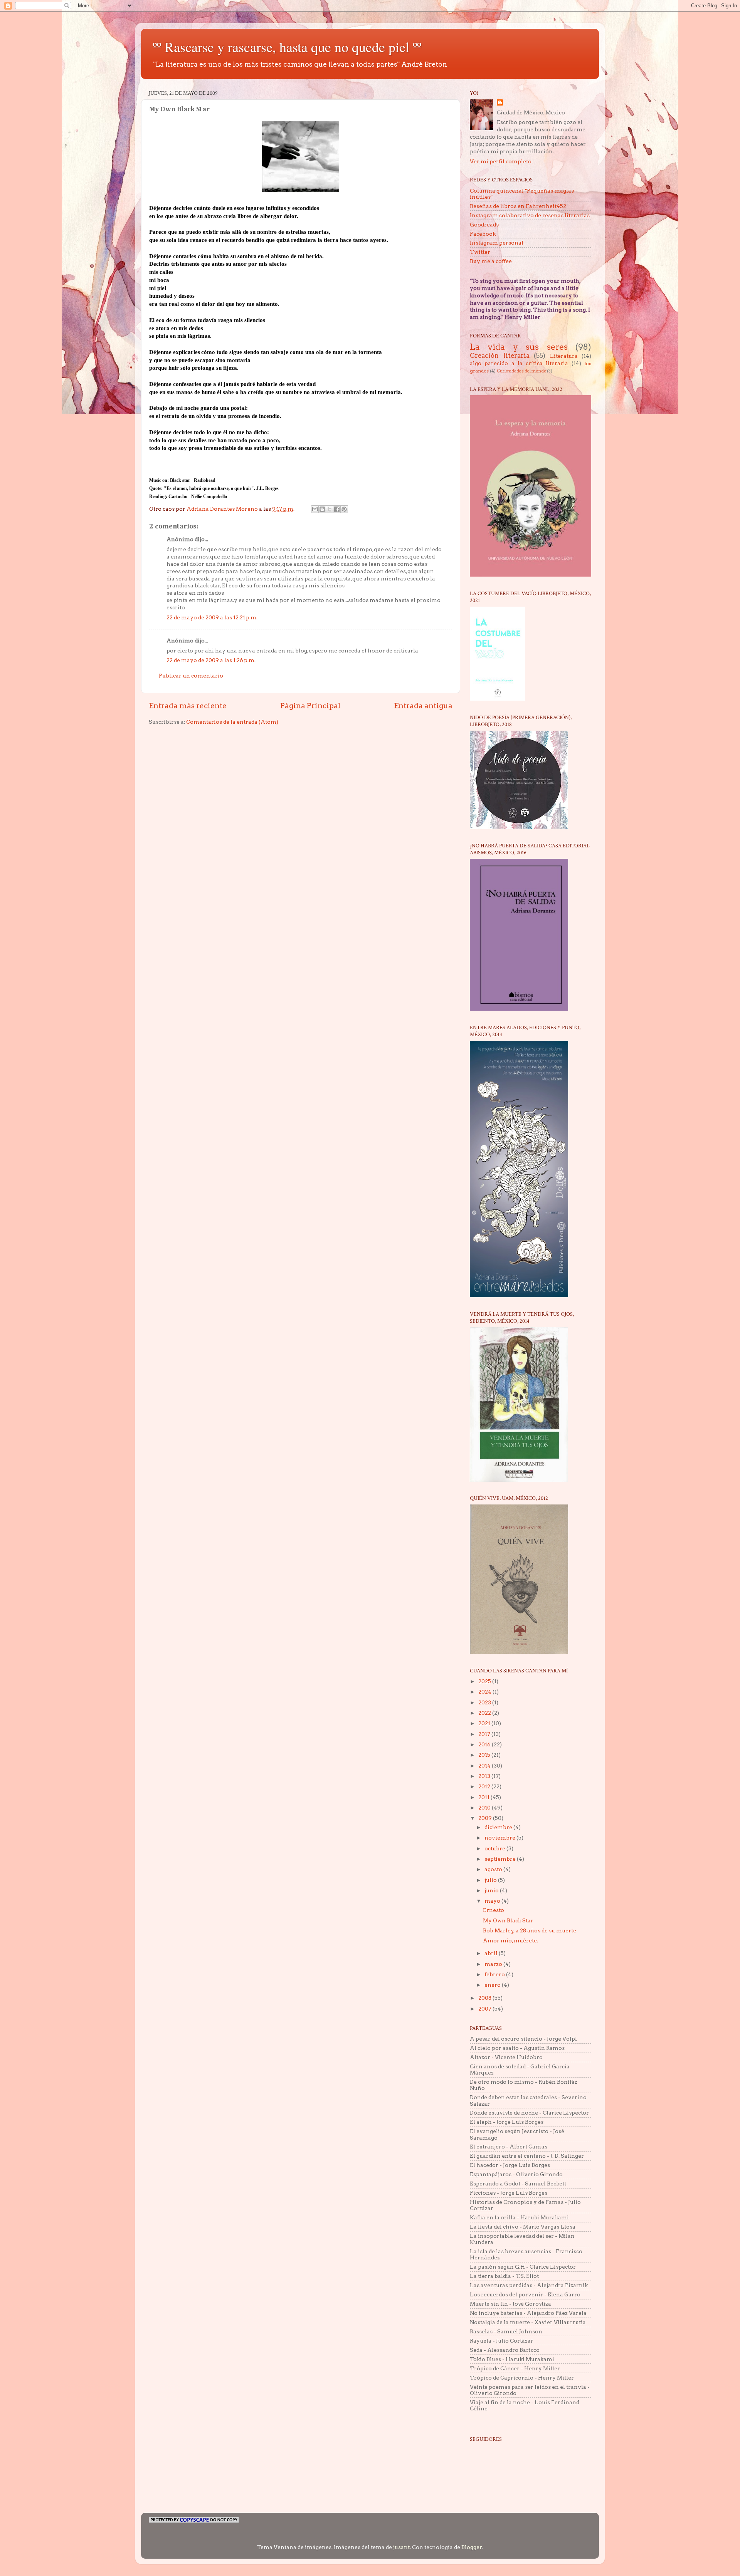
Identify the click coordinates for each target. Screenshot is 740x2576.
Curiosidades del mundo (521, 371)
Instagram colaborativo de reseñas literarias (530, 215)
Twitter (480, 252)
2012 (485, 1786)
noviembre (500, 1838)
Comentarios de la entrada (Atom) (232, 722)
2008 (485, 1998)
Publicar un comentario (191, 676)
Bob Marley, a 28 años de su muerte (530, 1930)
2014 (485, 1766)
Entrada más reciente (188, 706)
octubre (495, 1848)
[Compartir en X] (330, 509)
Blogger (472, 2547)
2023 (485, 1702)
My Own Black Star (508, 1920)
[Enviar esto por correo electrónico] (315, 509)
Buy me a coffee (491, 261)
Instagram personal (497, 243)
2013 (485, 1776)
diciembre (499, 1827)
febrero (495, 1974)
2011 (484, 1797)
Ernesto (494, 1910)
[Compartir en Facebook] (337, 509)
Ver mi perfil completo (501, 161)
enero (493, 1985)
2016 (485, 1744)
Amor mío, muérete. (510, 1940)
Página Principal (310, 706)
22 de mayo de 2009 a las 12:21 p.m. (212, 617)
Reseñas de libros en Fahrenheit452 (518, 206)
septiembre (501, 1859)
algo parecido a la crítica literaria (519, 363)
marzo (494, 1964)
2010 (485, 1808)
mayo (493, 1901)
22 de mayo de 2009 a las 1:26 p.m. (211, 660)
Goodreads (484, 225)
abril (492, 1953)
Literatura (564, 356)
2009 (486, 1818)
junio (492, 1890)
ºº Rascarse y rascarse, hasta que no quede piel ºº (287, 47)
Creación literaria (500, 356)
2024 (485, 1692)
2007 (485, 2009)
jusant (401, 2547)
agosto (494, 1869)
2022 (485, 1713)
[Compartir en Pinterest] (344, 509)
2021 (485, 1723)
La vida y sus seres (519, 347)
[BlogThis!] (322, 509)
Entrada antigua (423, 706)
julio (491, 1880)
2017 (485, 1734)
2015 (485, 1755)
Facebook (483, 234)
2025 (485, 1681)
